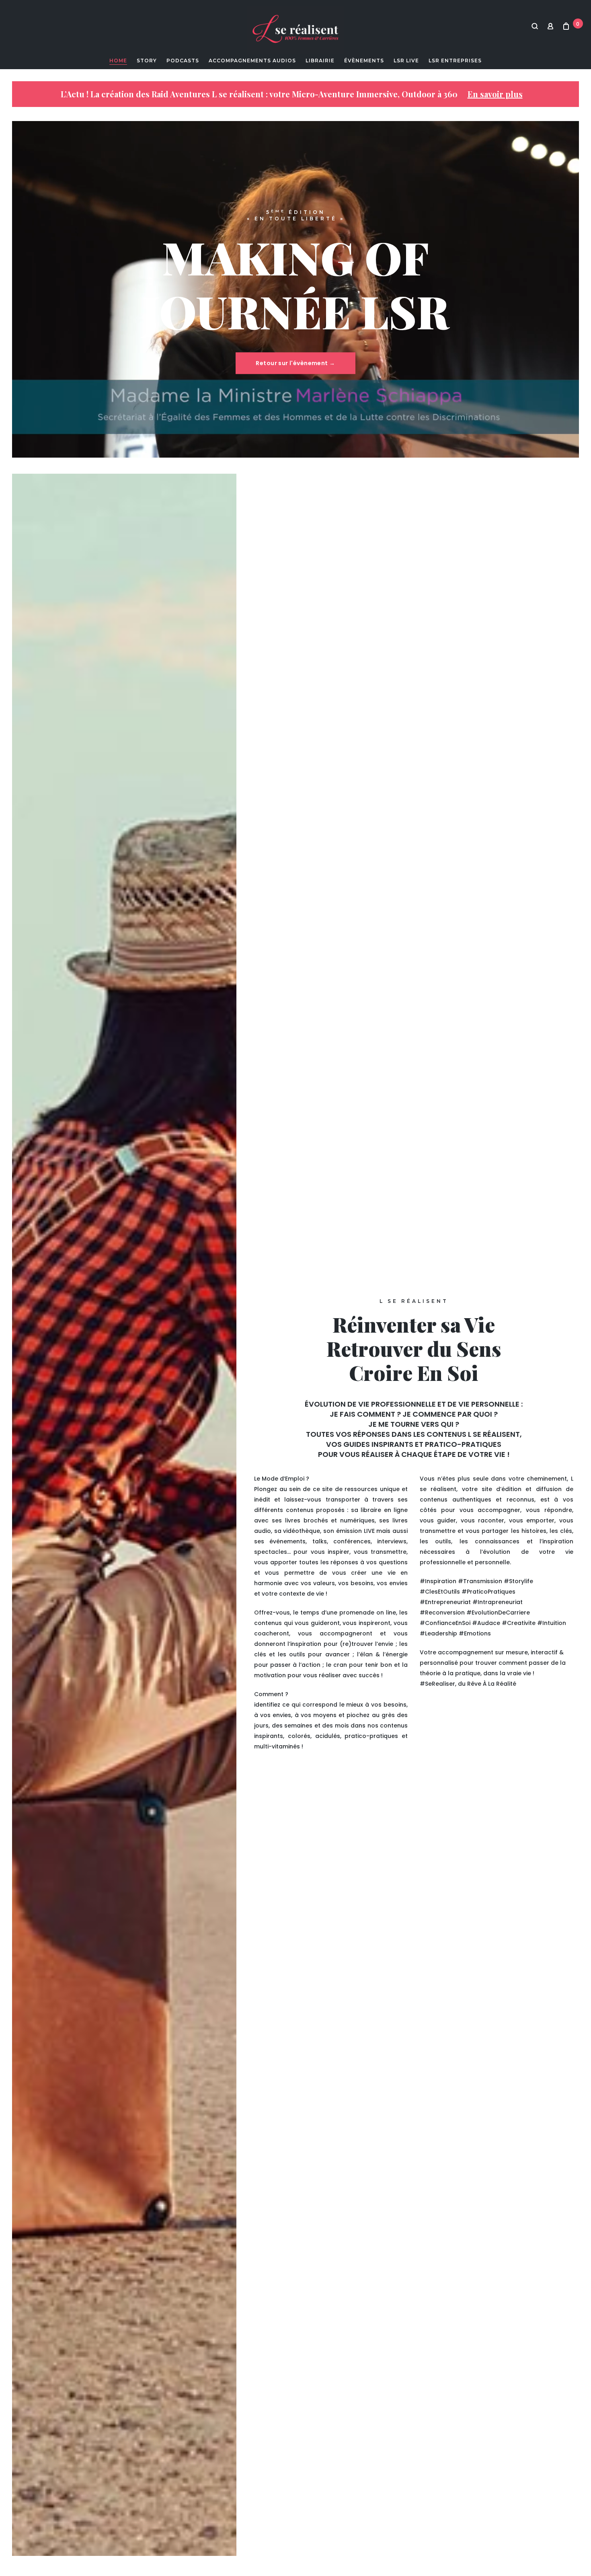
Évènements (364, 61)
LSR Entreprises (455, 61)
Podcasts (183, 61)
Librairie (320, 61)
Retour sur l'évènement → (295, 364)
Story (147, 61)
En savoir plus (495, 94)
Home (118, 61)
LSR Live (406, 61)
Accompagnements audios (252, 61)
